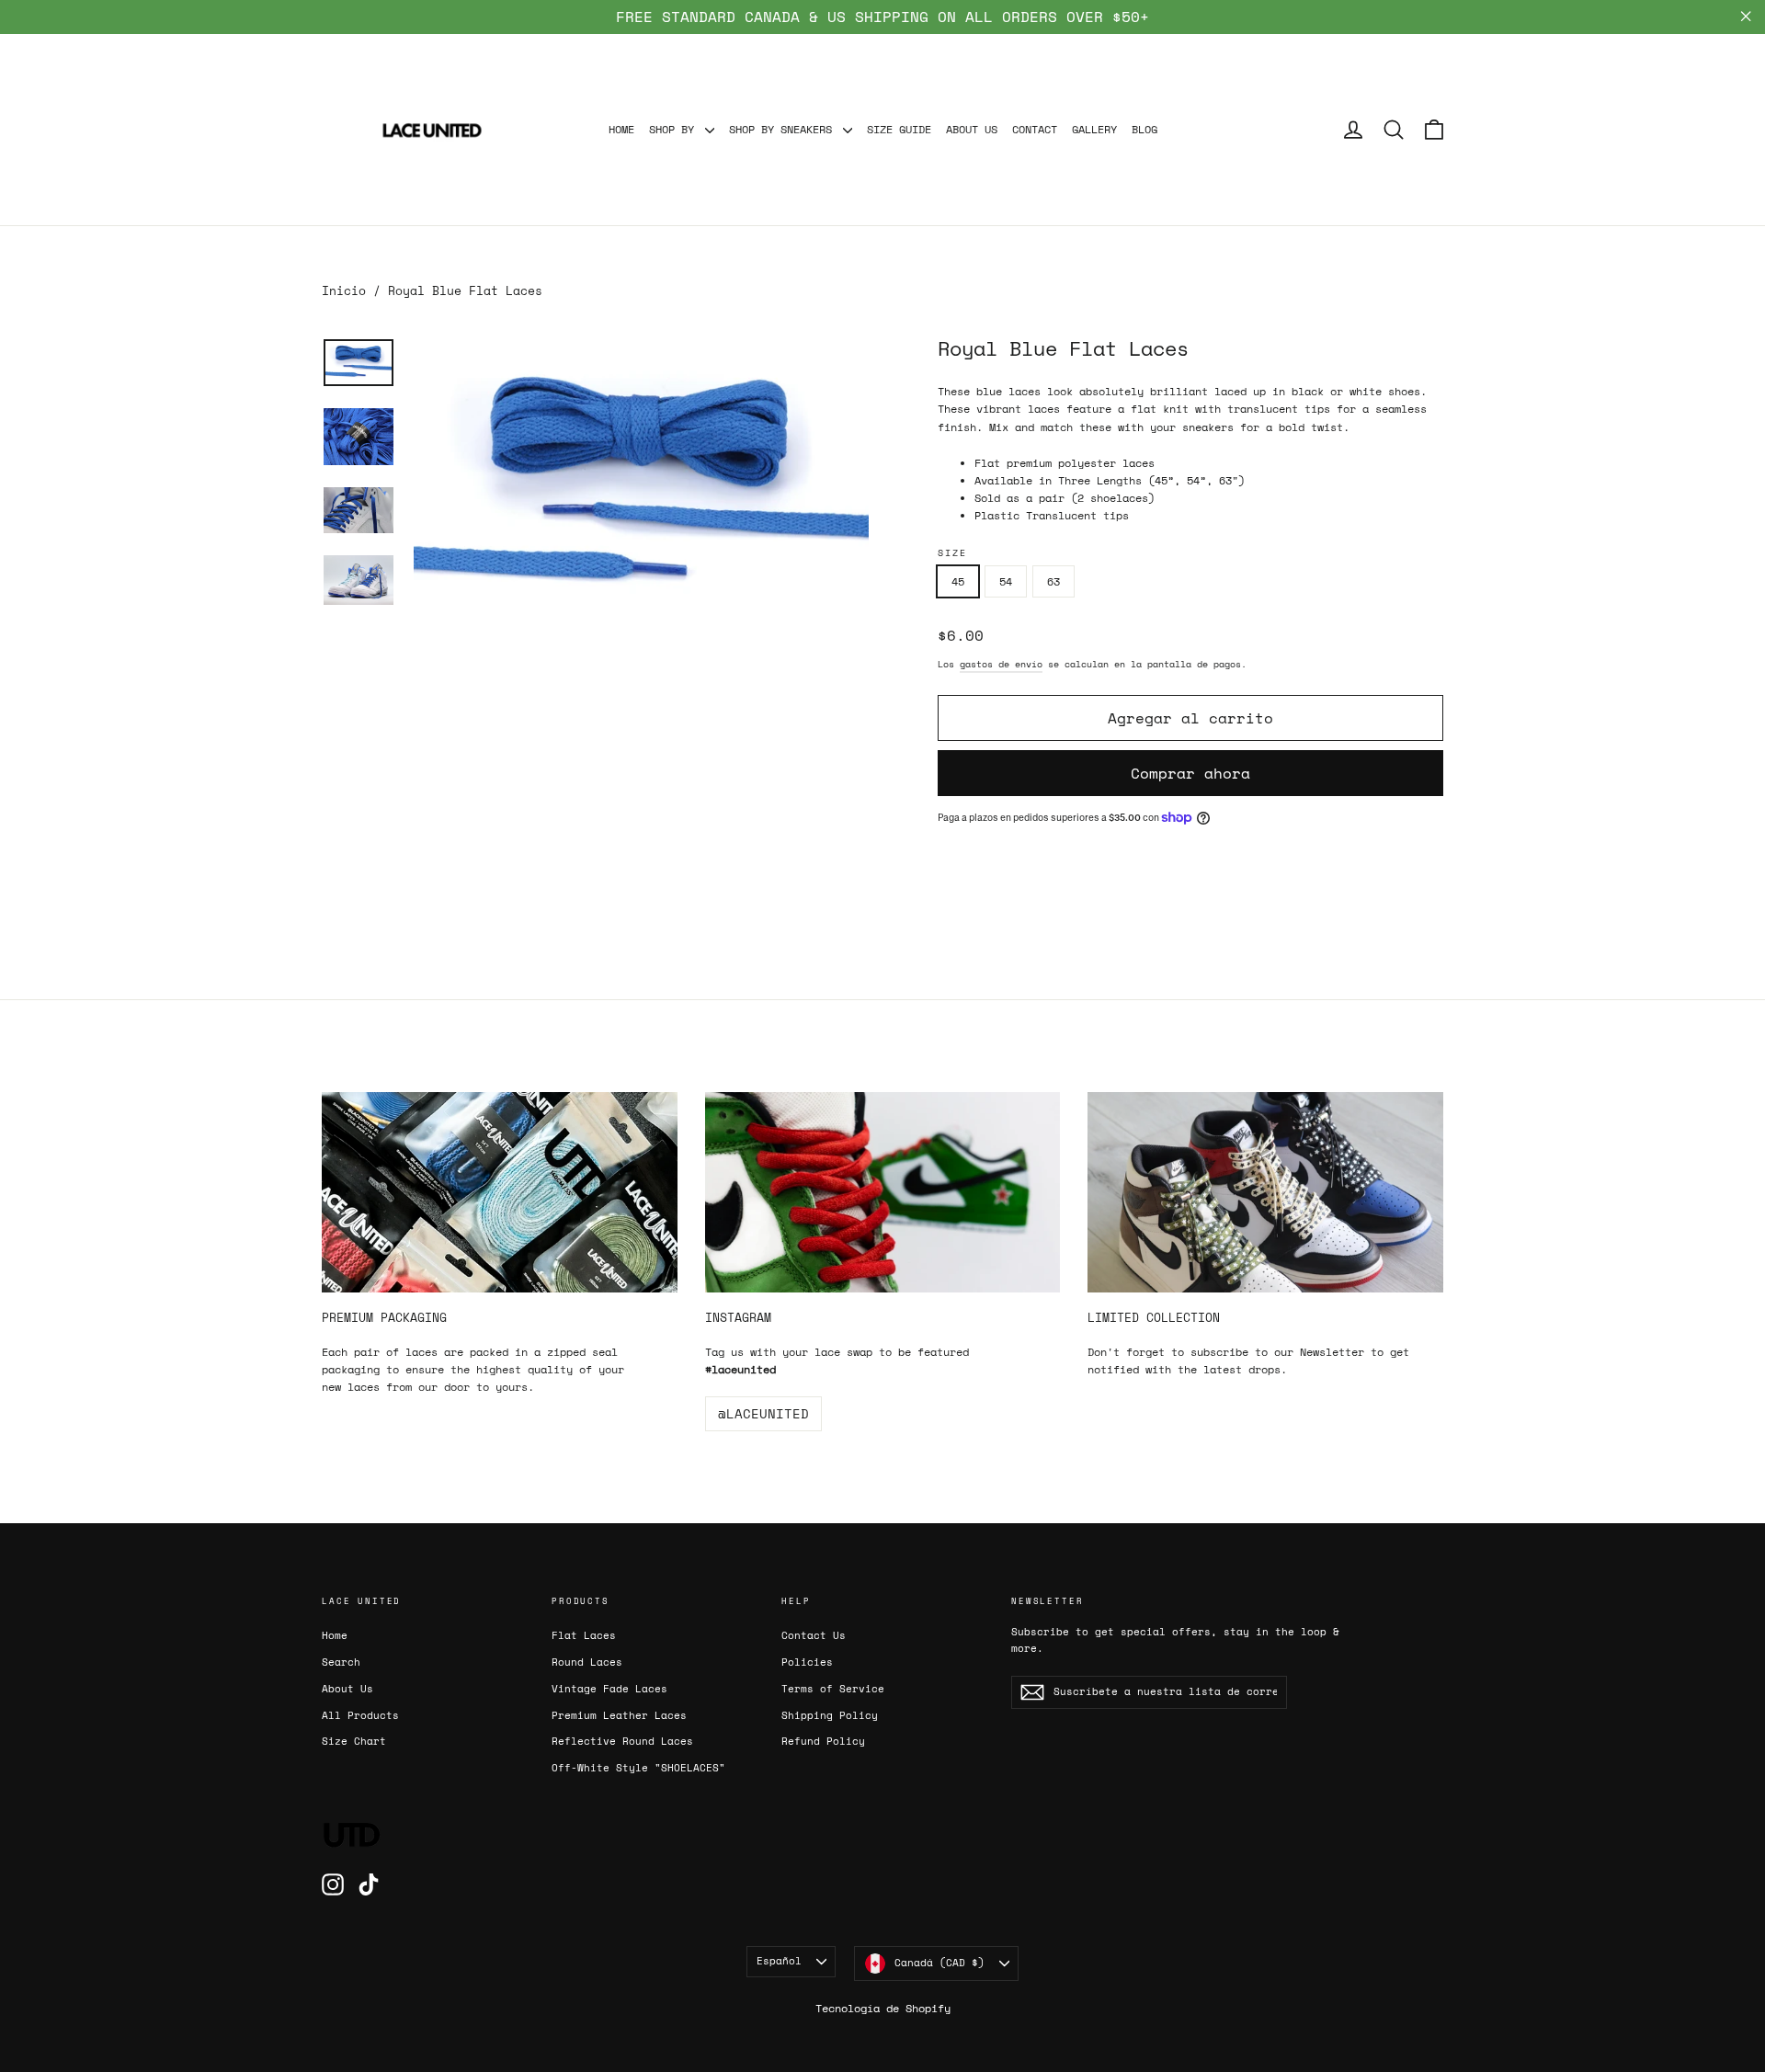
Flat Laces (584, 1635)
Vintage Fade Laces (609, 1689)
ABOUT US (972, 129)
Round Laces (587, 1662)
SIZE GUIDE (899, 129)
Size (952, 553)
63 (1053, 581)
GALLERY (1094, 129)
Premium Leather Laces (619, 1715)
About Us (347, 1689)
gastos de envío (1001, 664)
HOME (621, 129)
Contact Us (814, 1635)
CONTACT (1035, 129)
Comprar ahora (1190, 773)
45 (958, 581)
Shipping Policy (830, 1715)
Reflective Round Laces (622, 1741)
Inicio (344, 290)
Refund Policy (823, 1741)
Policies (807, 1662)
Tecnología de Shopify (883, 2008)
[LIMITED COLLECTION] (1265, 1192)
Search (341, 1662)
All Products (360, 1715)
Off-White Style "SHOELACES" (638, 1768)
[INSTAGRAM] (883, 1192)
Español (779, 1961)
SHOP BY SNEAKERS (784, 129)
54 (1006, 581)
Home (335, 1635)
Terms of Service (833, 1689)
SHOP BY (675, 129)
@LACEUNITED (763, 1413)
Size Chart (354, 1741)
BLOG (1144, 129)
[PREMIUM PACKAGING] (500, 1192)
